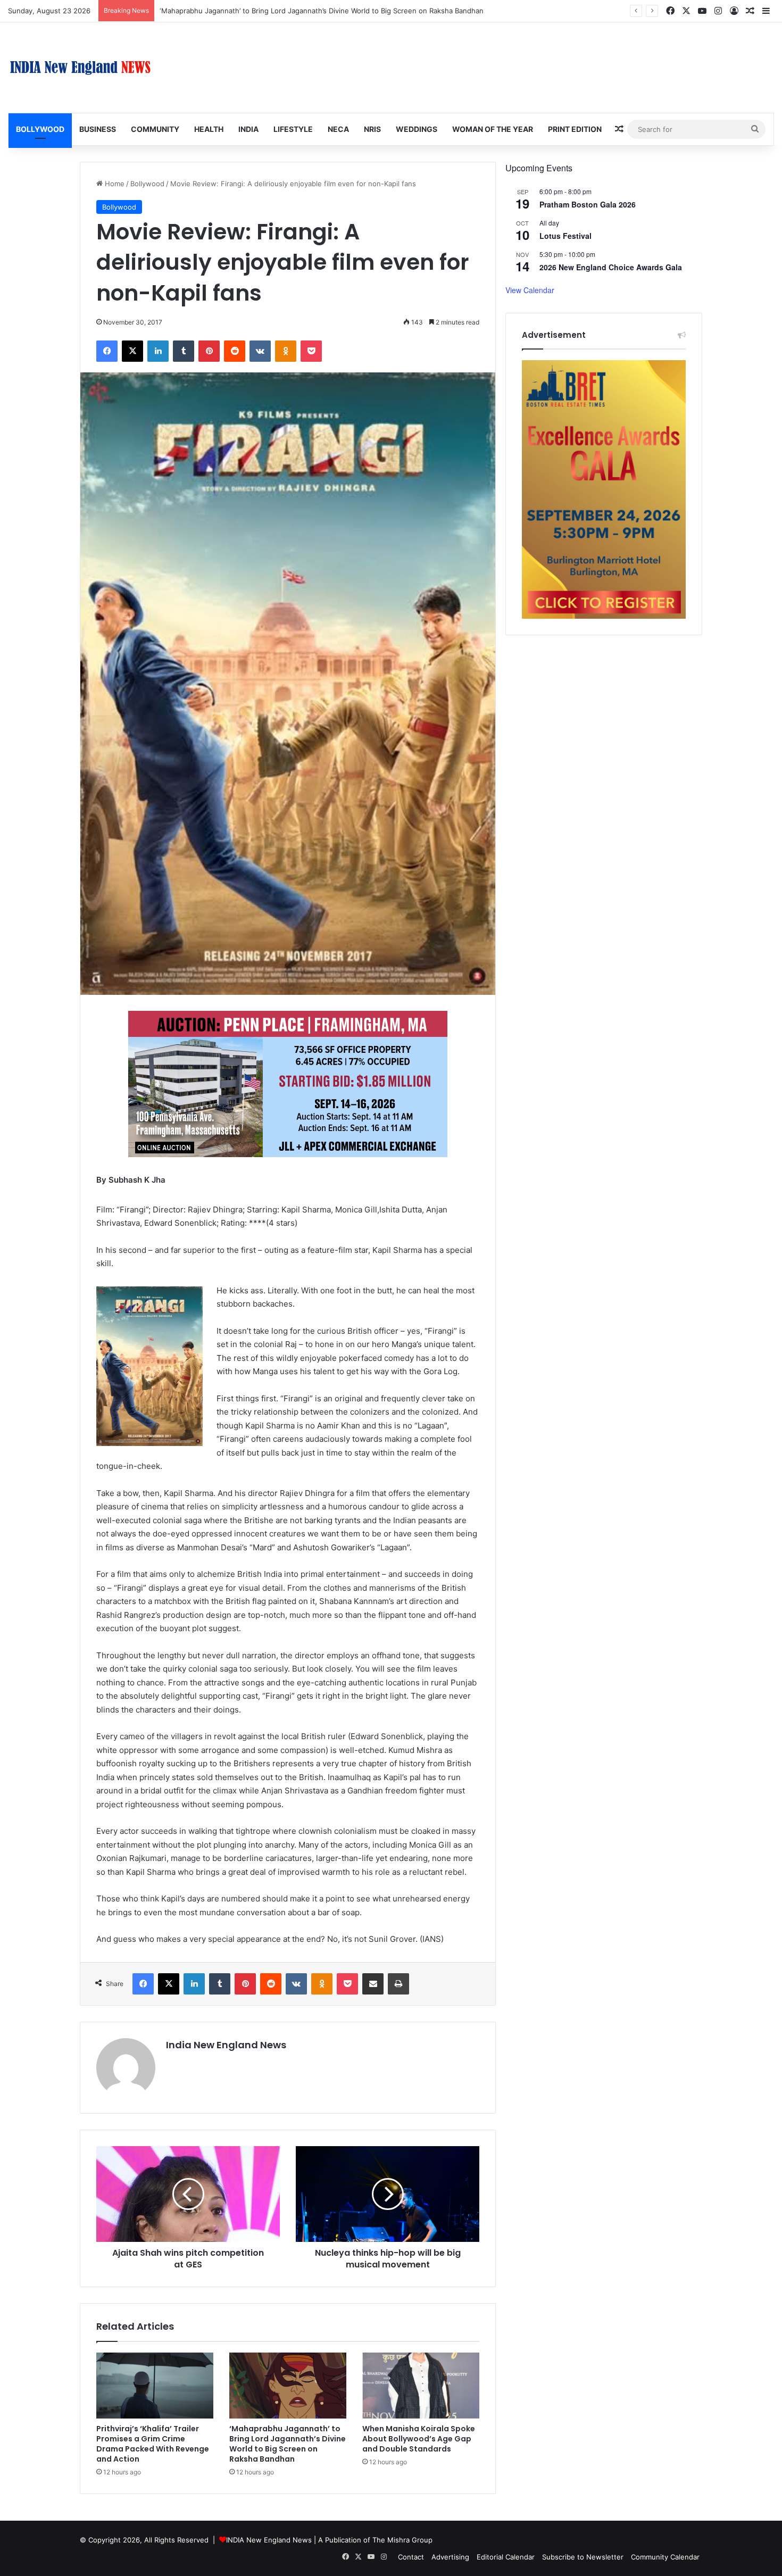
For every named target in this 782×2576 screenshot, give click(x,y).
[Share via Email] (373, 1984)
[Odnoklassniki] (286, 351)
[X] (132, 351)
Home (114, 184)
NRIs (372, 129)
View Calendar (530, 290)
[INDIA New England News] (80, 68)
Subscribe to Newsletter (583, 2557)
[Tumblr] (184, 351)
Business (98, 129)
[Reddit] (235, 351)
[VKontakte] (260, 351)
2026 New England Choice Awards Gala (611, 267)
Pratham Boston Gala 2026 (588, 204)
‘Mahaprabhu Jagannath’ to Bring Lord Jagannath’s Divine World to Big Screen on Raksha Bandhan (322, 11)
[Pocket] (311, 351)
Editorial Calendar (506, 2557)
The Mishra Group (402, 2540)
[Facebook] (107, 351)
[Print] (398, 1984)
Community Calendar (665, 2557)
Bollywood (40, 129)
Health (209, 129)
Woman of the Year (493, 129)
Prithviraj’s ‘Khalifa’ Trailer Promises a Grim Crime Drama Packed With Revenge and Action (153, 2444)
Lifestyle (293, 129)
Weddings (417, 129)
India (248, 129)
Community (155, 129)
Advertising (450, 2557)
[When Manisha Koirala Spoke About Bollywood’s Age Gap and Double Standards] (421, 2386)
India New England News (226, 2045)
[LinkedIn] (158, 351)
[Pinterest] (209, 351)
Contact (411, 2557)
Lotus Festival (565, 236)
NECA (338, 129)
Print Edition (575, 129)
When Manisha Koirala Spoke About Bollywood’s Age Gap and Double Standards (419, 2439)
